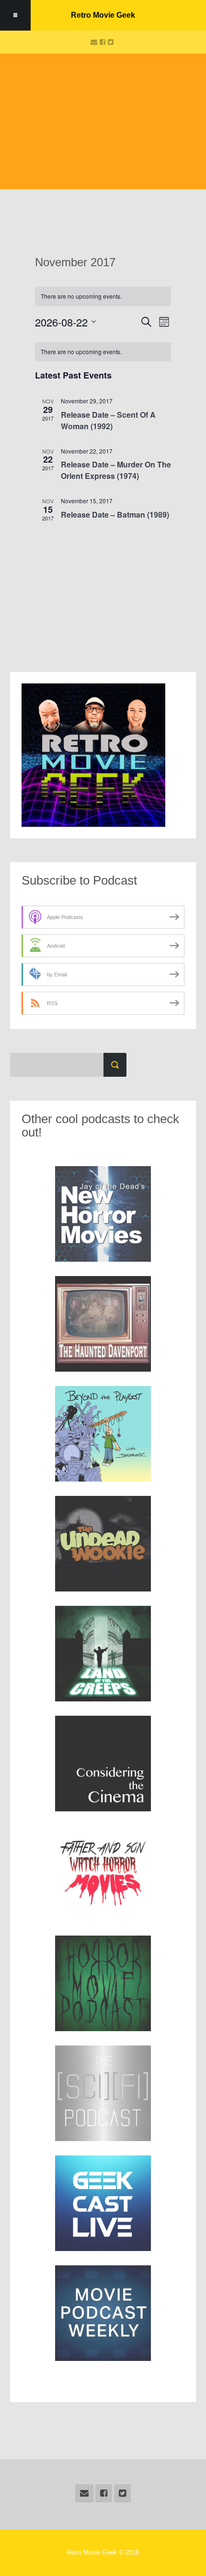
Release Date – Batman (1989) (115, 514)
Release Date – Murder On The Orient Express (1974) (116, 470)
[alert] (103, 352)
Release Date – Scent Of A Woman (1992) (108, 420)
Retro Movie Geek (103, 15)
